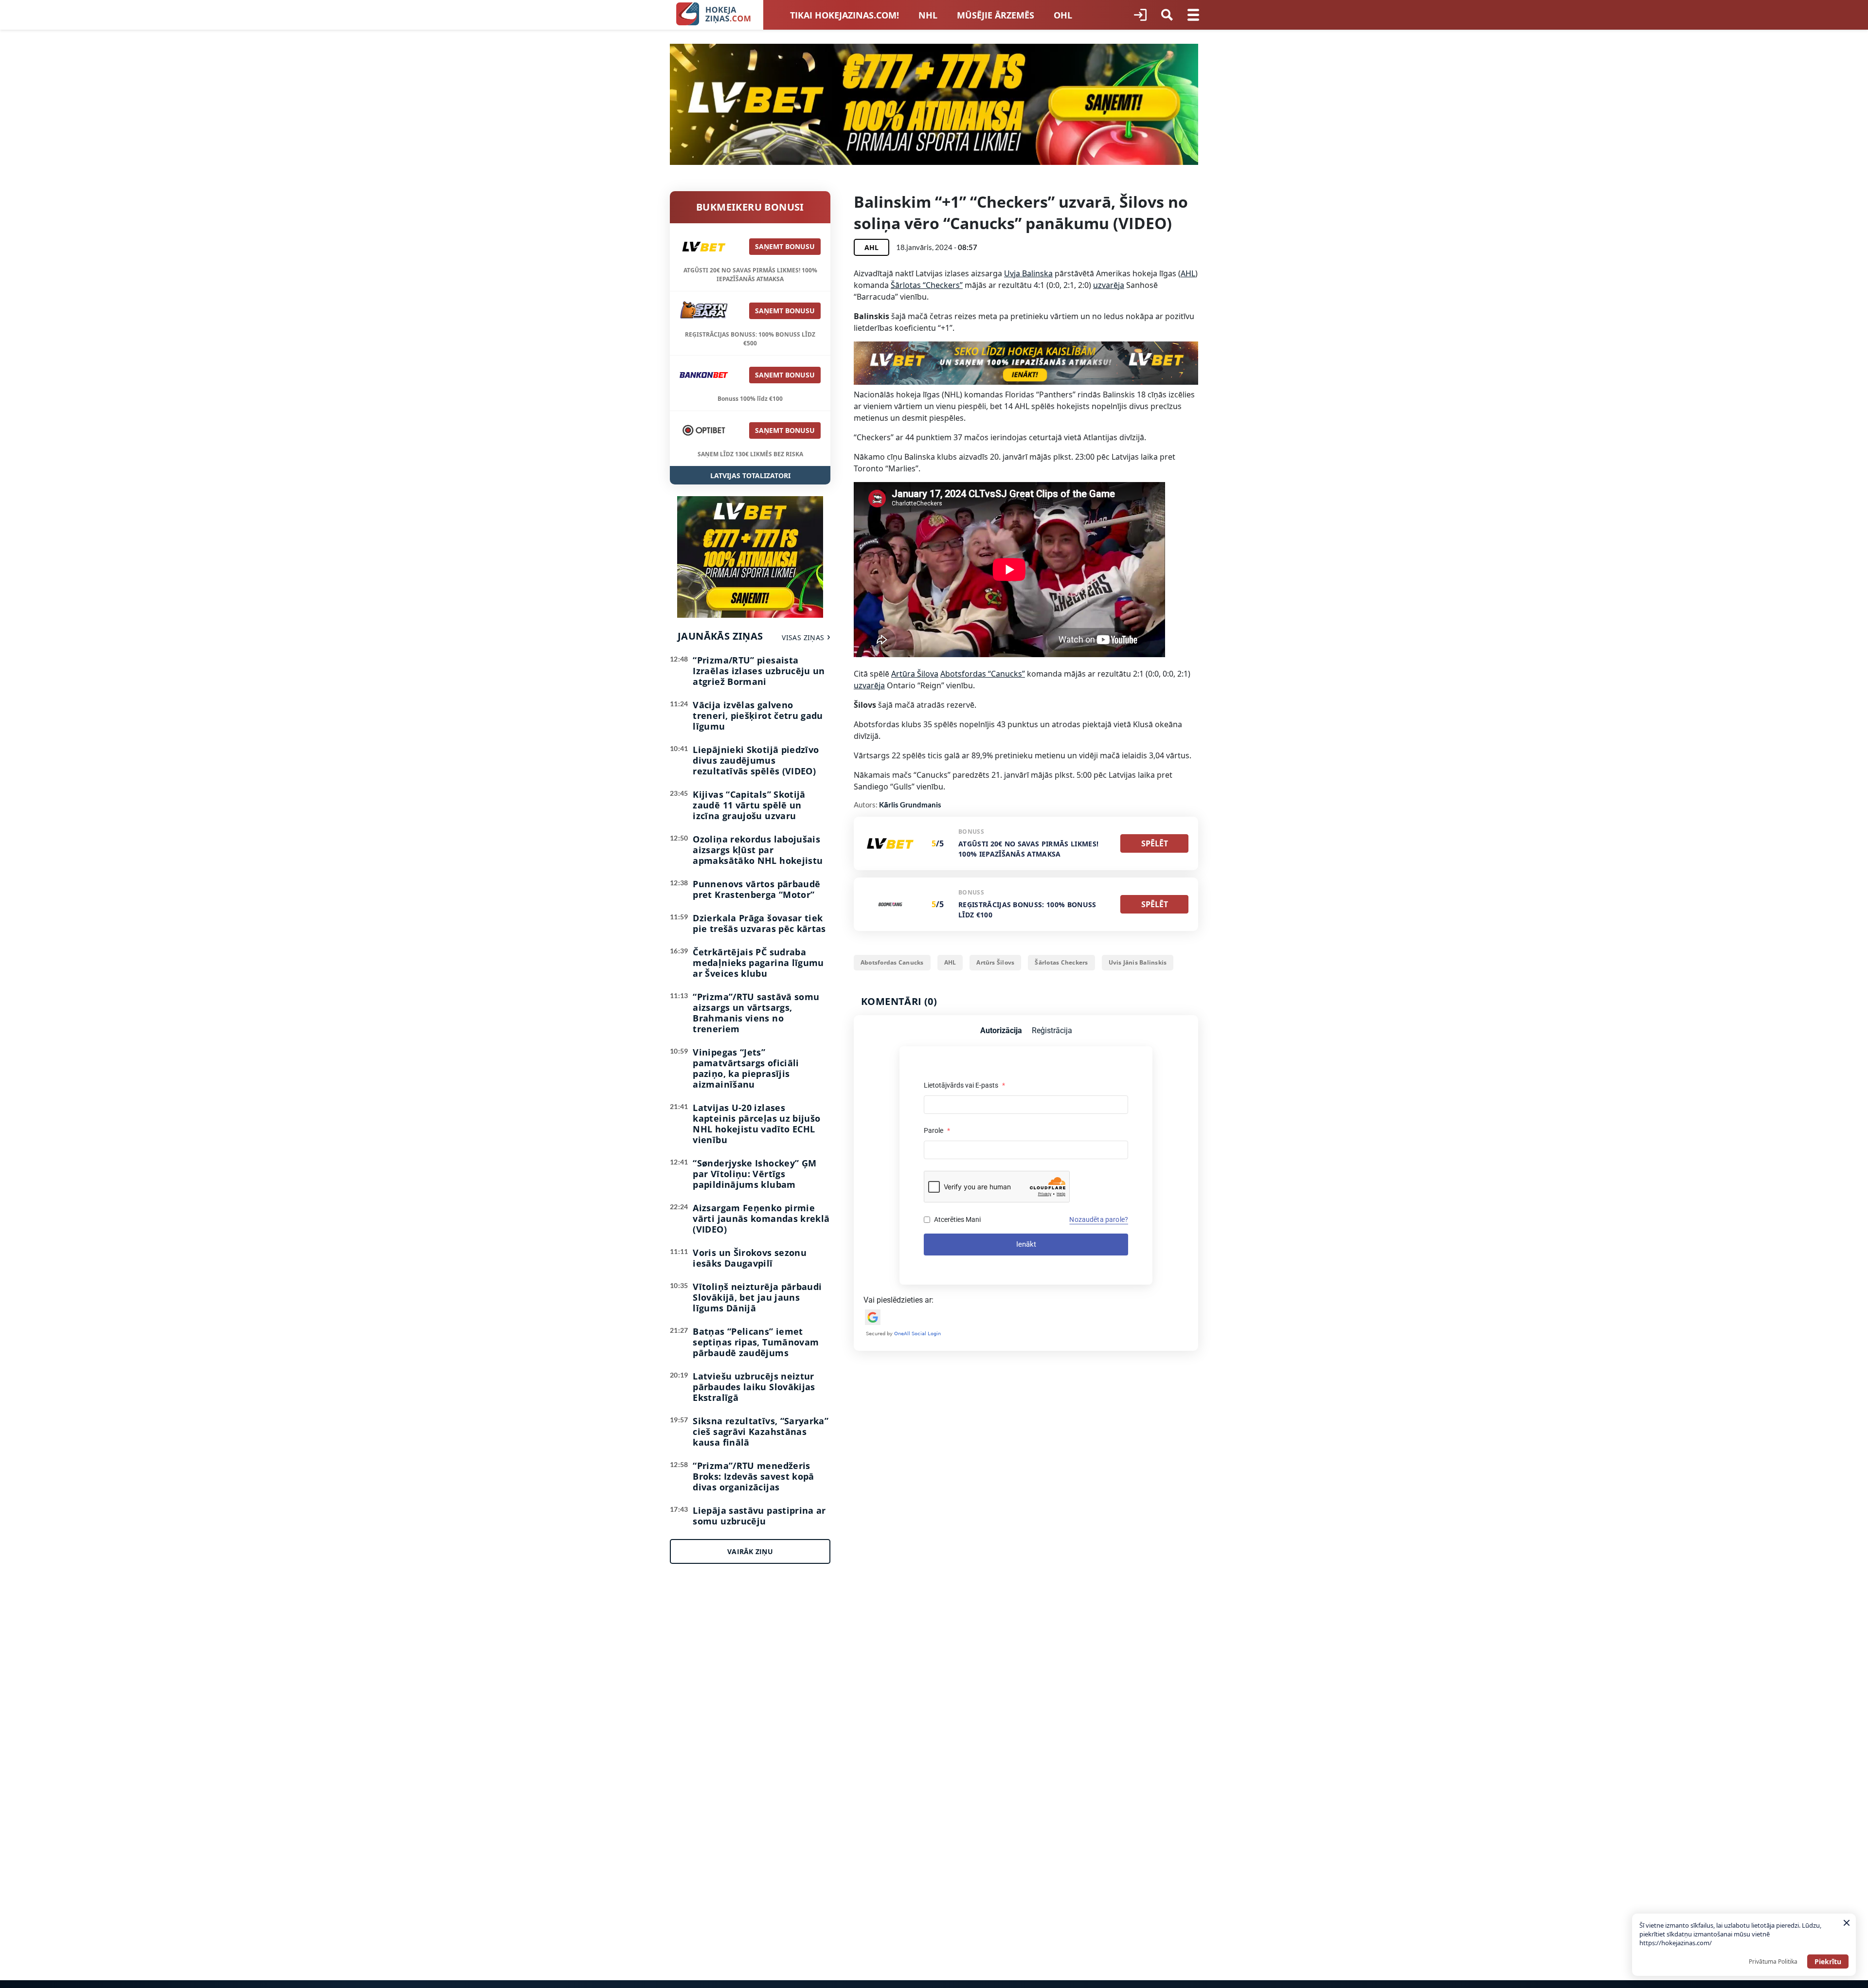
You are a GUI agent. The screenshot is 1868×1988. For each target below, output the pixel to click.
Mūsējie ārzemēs (996, 15)
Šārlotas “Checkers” (927, 285)
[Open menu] (1193, 15)
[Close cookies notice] (1847, 1923)
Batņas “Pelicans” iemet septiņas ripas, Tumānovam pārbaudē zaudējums (756, 1342)
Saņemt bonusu (785, 246)
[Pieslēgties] (1140, 15)
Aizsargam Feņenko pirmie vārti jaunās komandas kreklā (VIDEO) (761, 1218)
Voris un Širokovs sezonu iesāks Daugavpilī (750, 1258)
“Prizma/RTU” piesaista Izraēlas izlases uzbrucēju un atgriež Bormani (759, 671)
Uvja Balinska (1028, 273)
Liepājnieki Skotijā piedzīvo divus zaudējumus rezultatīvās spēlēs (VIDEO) (756, 760)
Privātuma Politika (1773, 1961)
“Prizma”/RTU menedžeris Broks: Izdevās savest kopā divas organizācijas (753, 1476)
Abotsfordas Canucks (892, 962)
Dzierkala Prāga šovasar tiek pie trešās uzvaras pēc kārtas (759, 923)
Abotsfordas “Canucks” (983, 674)
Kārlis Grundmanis (910, 805)
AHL (1188, 273)
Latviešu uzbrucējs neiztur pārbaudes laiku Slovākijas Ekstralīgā (754, 1387)
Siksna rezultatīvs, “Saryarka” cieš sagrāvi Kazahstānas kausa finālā (761, 1432)
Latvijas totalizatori (750, 475)
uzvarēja (1109, 285)
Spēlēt (1155, 843)
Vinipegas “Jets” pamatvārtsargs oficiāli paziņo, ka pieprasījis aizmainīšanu (746, 1068)
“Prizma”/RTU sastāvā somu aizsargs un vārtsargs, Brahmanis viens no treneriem (756, 1013)
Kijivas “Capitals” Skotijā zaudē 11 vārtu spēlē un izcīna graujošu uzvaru (749, 805)
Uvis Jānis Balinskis (1138, 962)
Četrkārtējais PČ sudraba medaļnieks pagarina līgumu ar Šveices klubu (758, 963)
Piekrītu (1828, 1961)
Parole (937, 1130)
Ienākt (1026, 1244)
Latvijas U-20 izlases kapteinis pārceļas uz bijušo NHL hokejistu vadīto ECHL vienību (756, 1124)
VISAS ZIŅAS (803, 637)
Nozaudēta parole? (1099, 1219)
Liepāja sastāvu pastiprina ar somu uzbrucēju (759, 1516)
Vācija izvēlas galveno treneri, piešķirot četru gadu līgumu (758, 716)
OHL (1063, 15)
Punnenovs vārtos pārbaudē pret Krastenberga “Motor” (756, 889)
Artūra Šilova (915, 674)
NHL (928, 15)
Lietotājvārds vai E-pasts (964, 1085)
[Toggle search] (1167, 15)
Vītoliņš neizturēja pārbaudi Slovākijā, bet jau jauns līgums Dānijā (757, 1297)
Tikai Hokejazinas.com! (844, 15)
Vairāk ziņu (750, 1551)
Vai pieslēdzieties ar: (898, 1300)
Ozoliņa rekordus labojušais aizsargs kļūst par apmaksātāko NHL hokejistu (758, 850)
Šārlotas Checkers (1061, 962)
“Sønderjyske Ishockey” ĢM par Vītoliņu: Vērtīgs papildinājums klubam (754, 1174)
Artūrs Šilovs (995, 962)
